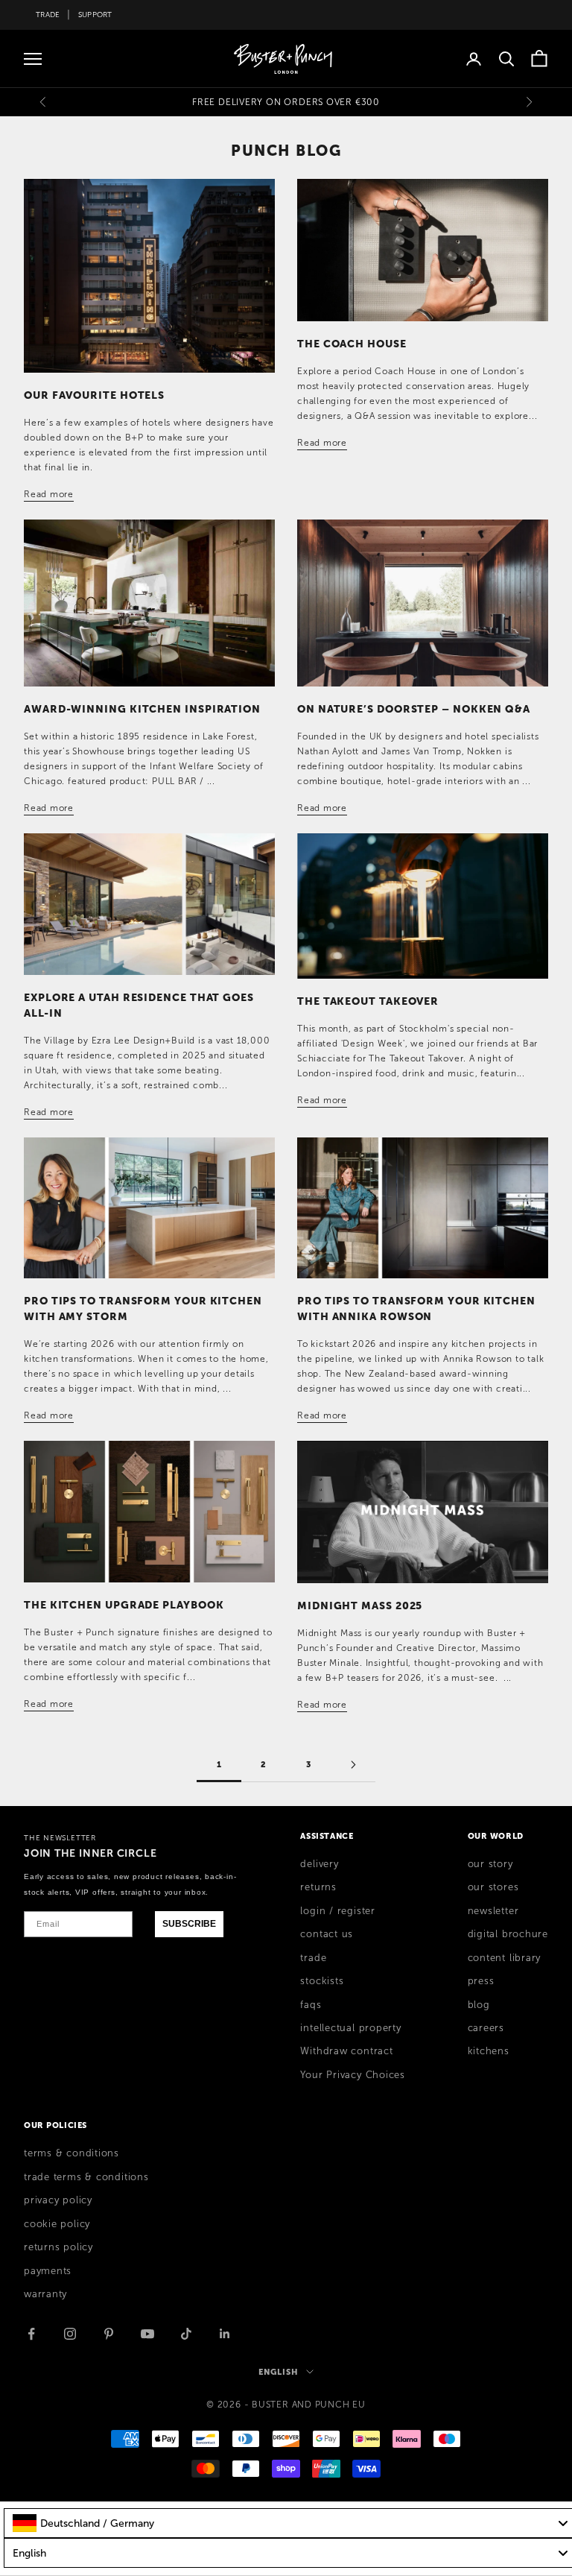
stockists (322, 1981)
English (278, 2372)
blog (479, 2005)
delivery (319, 1864)
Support (95, 15)
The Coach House (352, 344)
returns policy (58, 2247)
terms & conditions (71, 2153)
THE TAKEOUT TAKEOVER (368, 1001)
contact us (327, 1934)
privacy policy (58, 2200)
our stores (493, 1887)
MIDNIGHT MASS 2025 (360, 1606)
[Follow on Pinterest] (109, 2334)
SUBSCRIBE (189, 1924)
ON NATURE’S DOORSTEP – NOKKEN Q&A (414, 709)
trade (313, 1958)
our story (490, 1864)
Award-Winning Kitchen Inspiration (142, 709)
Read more (49, 494)
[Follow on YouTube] (147, 2334)
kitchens (489, 2051)
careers (486, 2028)
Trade (48, 15)
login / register (337, 1911)
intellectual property (350, 2028)
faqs (311, 2005)
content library (505, 1958)
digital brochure (508, 1934)
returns (318, 1887)
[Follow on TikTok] (186, 2334)
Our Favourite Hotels (94, 395)
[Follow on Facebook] (31, 2334)
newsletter (493, 1911)
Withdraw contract (346, 2051)
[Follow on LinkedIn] (225, 2334)
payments (48, 2271)
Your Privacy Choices (353, 2075)
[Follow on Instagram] (70, 2334)
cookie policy (57, 2224)
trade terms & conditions (86, 2177)
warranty (45, 2294)
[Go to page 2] (353, 1765)
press (481, 1981)
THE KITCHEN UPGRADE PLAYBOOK (124, 1605)
